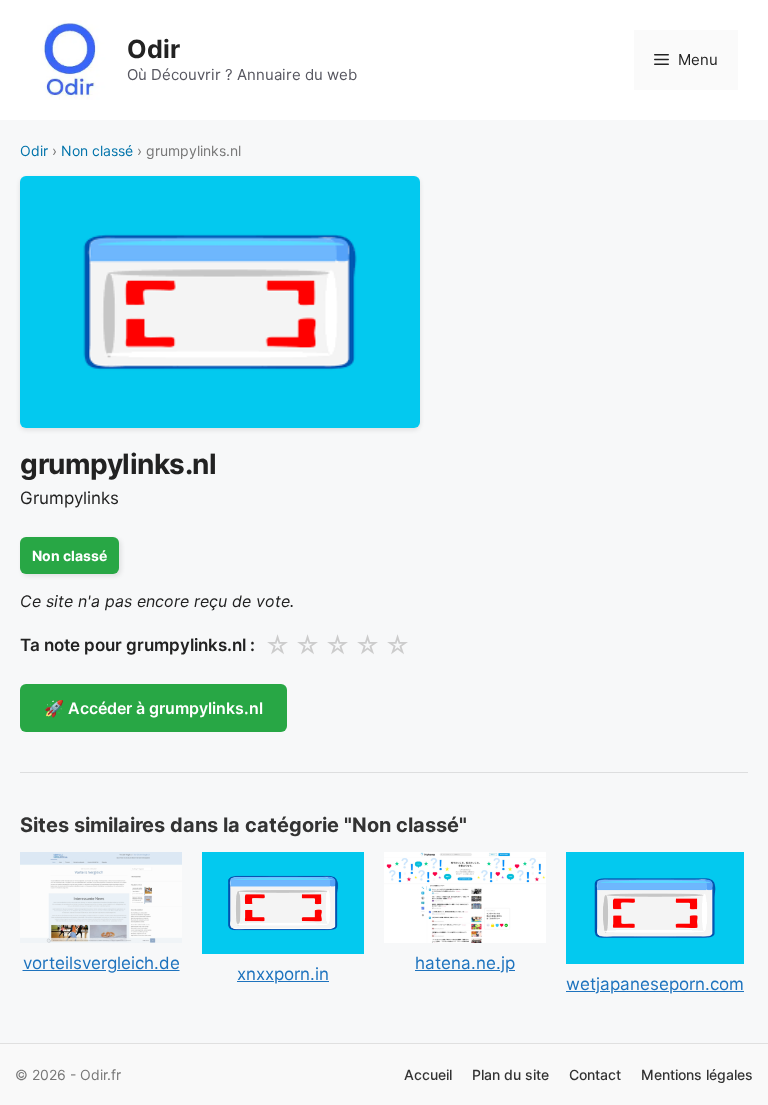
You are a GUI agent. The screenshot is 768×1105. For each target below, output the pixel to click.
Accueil (428, 1074)
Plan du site (510, 1074)
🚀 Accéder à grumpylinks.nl (153, 708)
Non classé (97, 150)
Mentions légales (697, 1074)
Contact (595, 1074)
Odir (153, 49)
